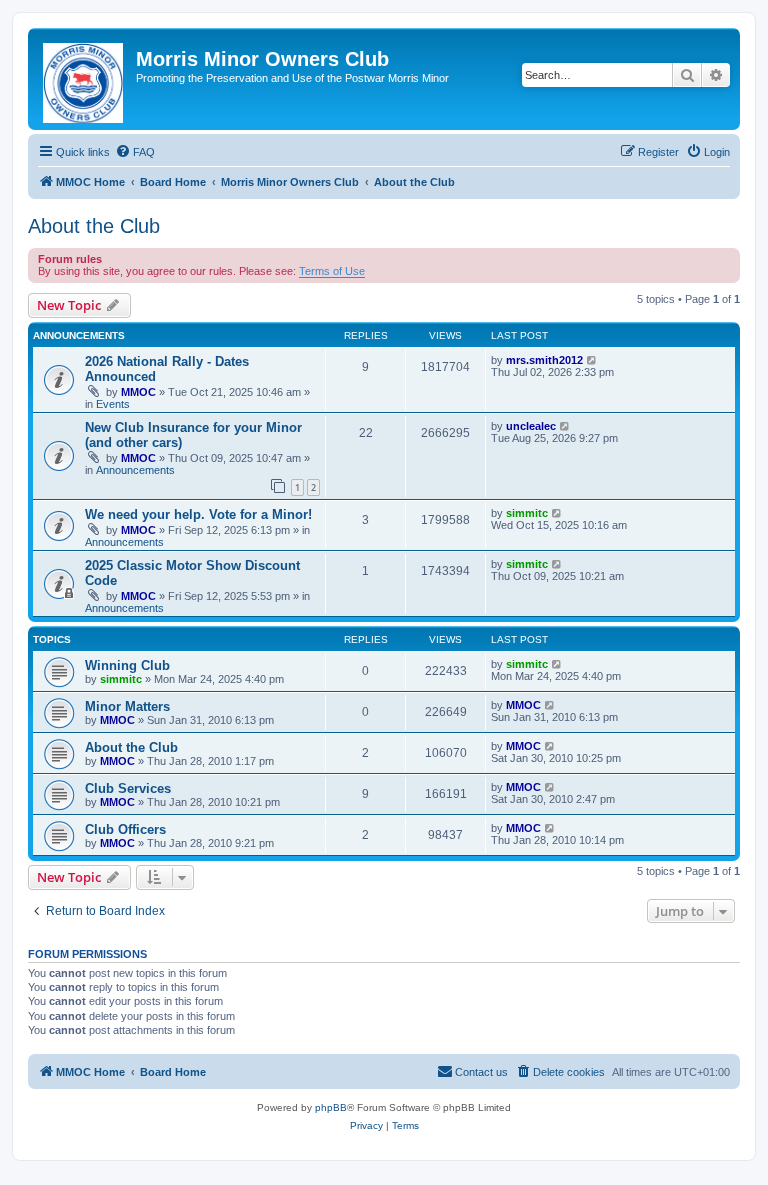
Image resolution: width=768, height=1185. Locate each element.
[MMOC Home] (84, 79)
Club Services (128, 788)
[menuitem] (135, 152)
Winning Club (127, 665)
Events (113, 404)
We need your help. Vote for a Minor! (198, 514)
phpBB (331, 1107)
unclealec (531, 426)
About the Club (94, 226)
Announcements (135, 470)
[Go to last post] (592, 360)
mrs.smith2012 (544, 360)
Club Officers (125, 829)
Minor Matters (127, 706)
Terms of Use (332, 271)
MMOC (138, 392)
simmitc (527, 513)
